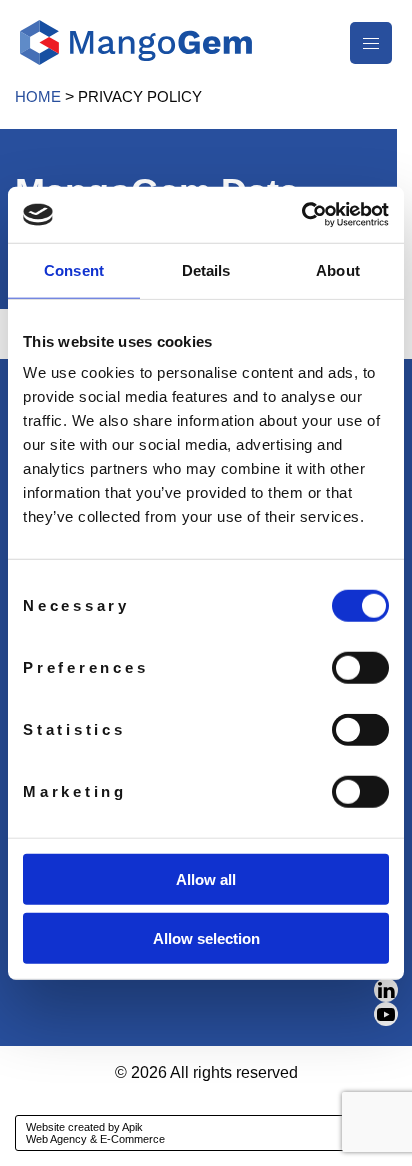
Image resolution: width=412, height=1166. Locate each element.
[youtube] (386, 1014)
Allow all (206, 879)
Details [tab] (206, 269)
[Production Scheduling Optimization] (136, 41)
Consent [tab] (74, 269)
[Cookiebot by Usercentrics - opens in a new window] (301, 215)
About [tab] (338, 269)
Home (38, 96)
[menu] (371, 43)
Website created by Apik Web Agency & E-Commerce (95, 1133)
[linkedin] (386, 990)
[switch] (360, 668)
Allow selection (206, 937)
